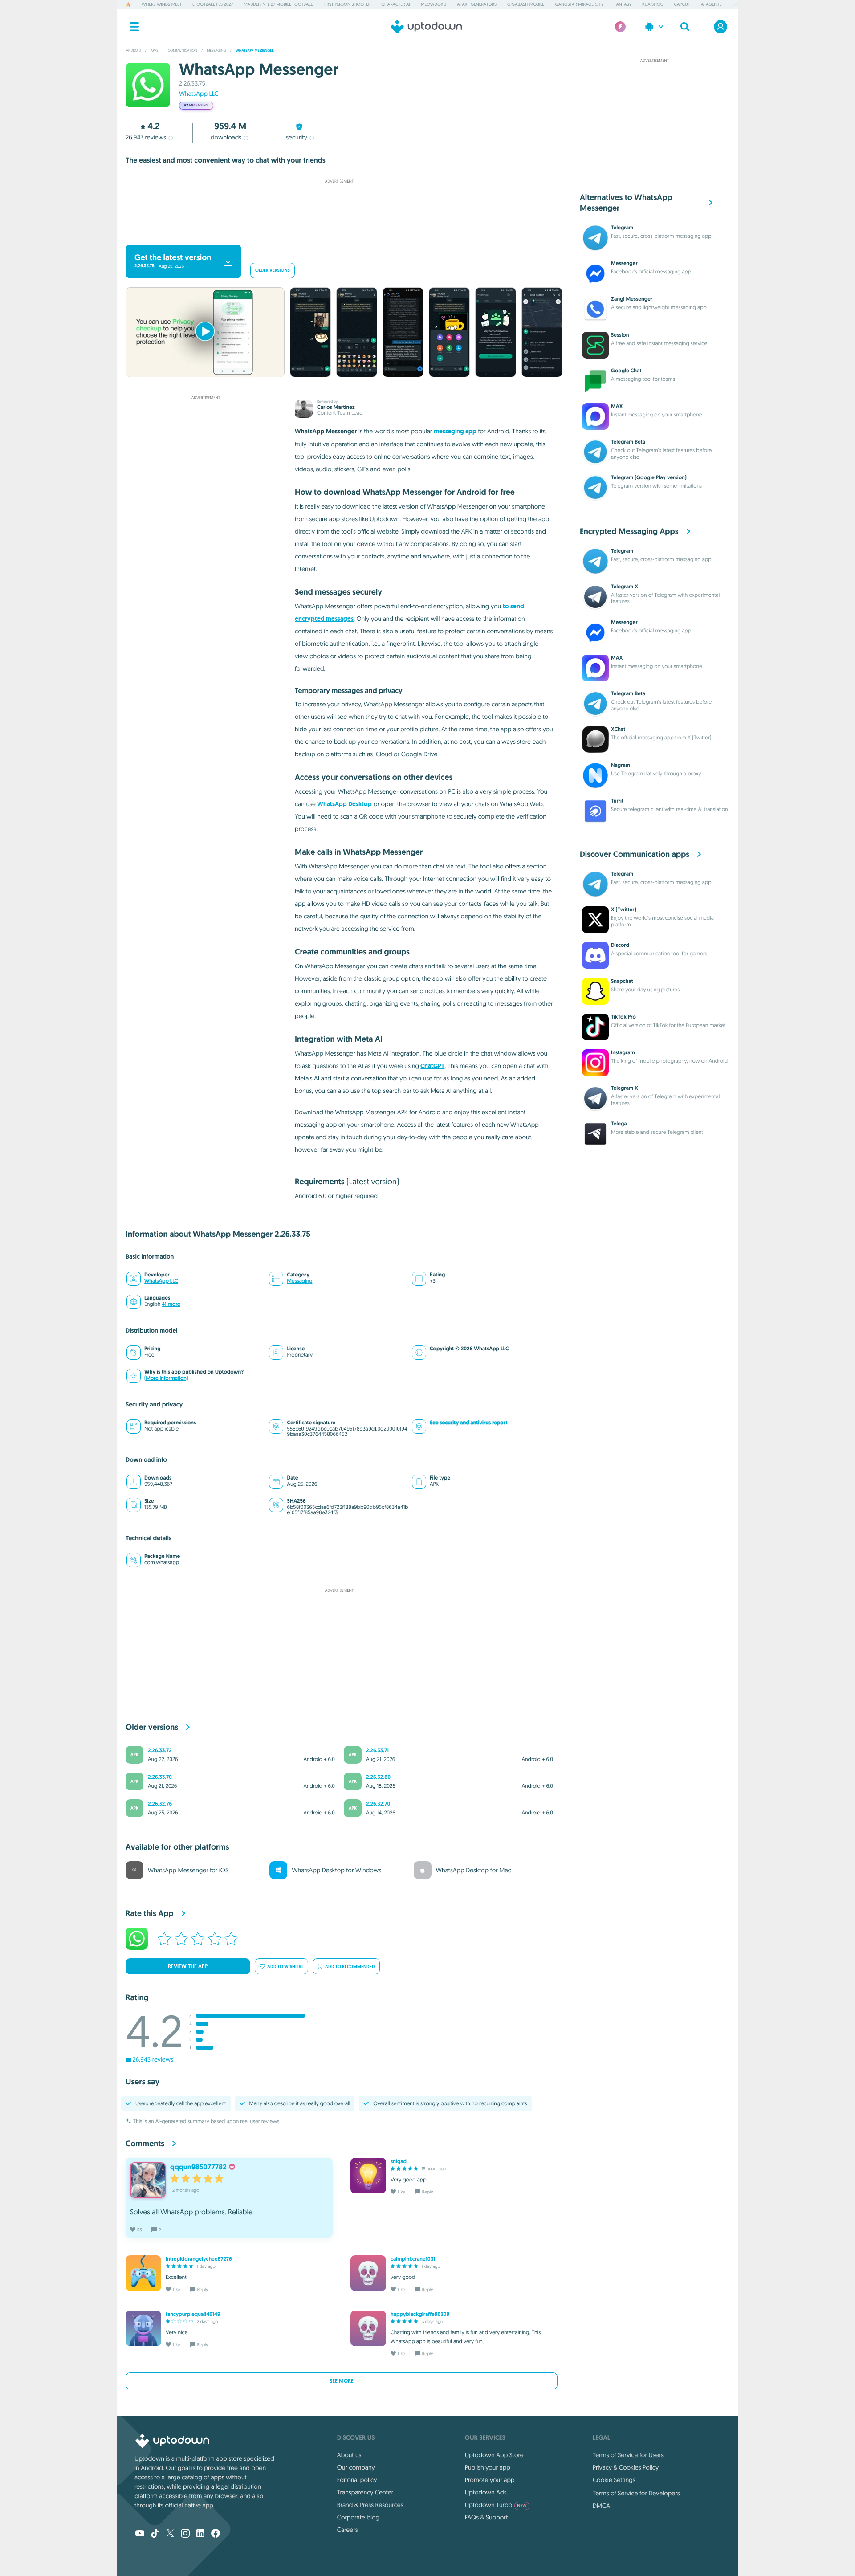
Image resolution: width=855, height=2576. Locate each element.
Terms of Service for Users (628, 2455)
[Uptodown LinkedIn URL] (200, 2534)
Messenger (624, 263)
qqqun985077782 (198, 2167)
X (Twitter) (624, 909)
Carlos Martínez (336, 407)
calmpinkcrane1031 (413, 2259)
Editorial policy (357, 2480)
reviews (146, 137)
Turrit (617, 801)
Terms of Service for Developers (636, 2493)
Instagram (623, 1052)
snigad (399, 2161)
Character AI (395, 4)
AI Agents (711, 4)
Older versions (273, 271)
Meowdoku (434, 4)
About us (349, 2455)
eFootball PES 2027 (213, 4)
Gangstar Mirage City (579, 4)
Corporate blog (358, 2517)
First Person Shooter (347, 4)
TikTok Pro (623, 1017)
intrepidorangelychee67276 (199, 2259)
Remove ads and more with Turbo (335, 233)
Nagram (621, 765)
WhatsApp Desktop (344, 804)
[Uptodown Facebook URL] (216, 2534)
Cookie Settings (614, 2480)
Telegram (622, 228)
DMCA (601, 2506)
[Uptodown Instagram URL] (185, 2534)
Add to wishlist (285, 1967)
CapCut (682, 4)
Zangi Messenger (632, 299)
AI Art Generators (477, 4)
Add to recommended (350, 1967)
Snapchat (622, 981)
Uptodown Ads (486, 2492)
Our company (356, 2467)
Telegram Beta (628, 442)
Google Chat (626, 371)
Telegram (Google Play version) (649, 477)
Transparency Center (365, 2492)
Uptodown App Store (494, 2455)
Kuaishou (653, 4)
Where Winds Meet (162, 4)
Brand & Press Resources (370, 2505)
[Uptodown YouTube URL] (140, 2534)
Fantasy (623, 4)
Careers (348, 2530)
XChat (618, 729)
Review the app (188, 1966)
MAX (617, 406)
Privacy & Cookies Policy (626, 2467)
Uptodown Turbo (496, 2505)
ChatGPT (432, 1066)
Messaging (299, 1281)
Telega (619, 1124)
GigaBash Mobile (526, 4)
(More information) (166, 1378)
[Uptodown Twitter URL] (170, 2534)
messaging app (455, 431)
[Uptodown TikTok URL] (155, 2534)
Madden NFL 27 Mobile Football (278, 4)
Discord (620, 945)
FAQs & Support (486, 2517)
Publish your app (488, 2467)
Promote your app (490, 2480)
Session (620, 335)
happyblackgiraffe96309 (420, 2314)
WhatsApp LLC (199, 94)
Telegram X (625, 587)
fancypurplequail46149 (193, 2314)
